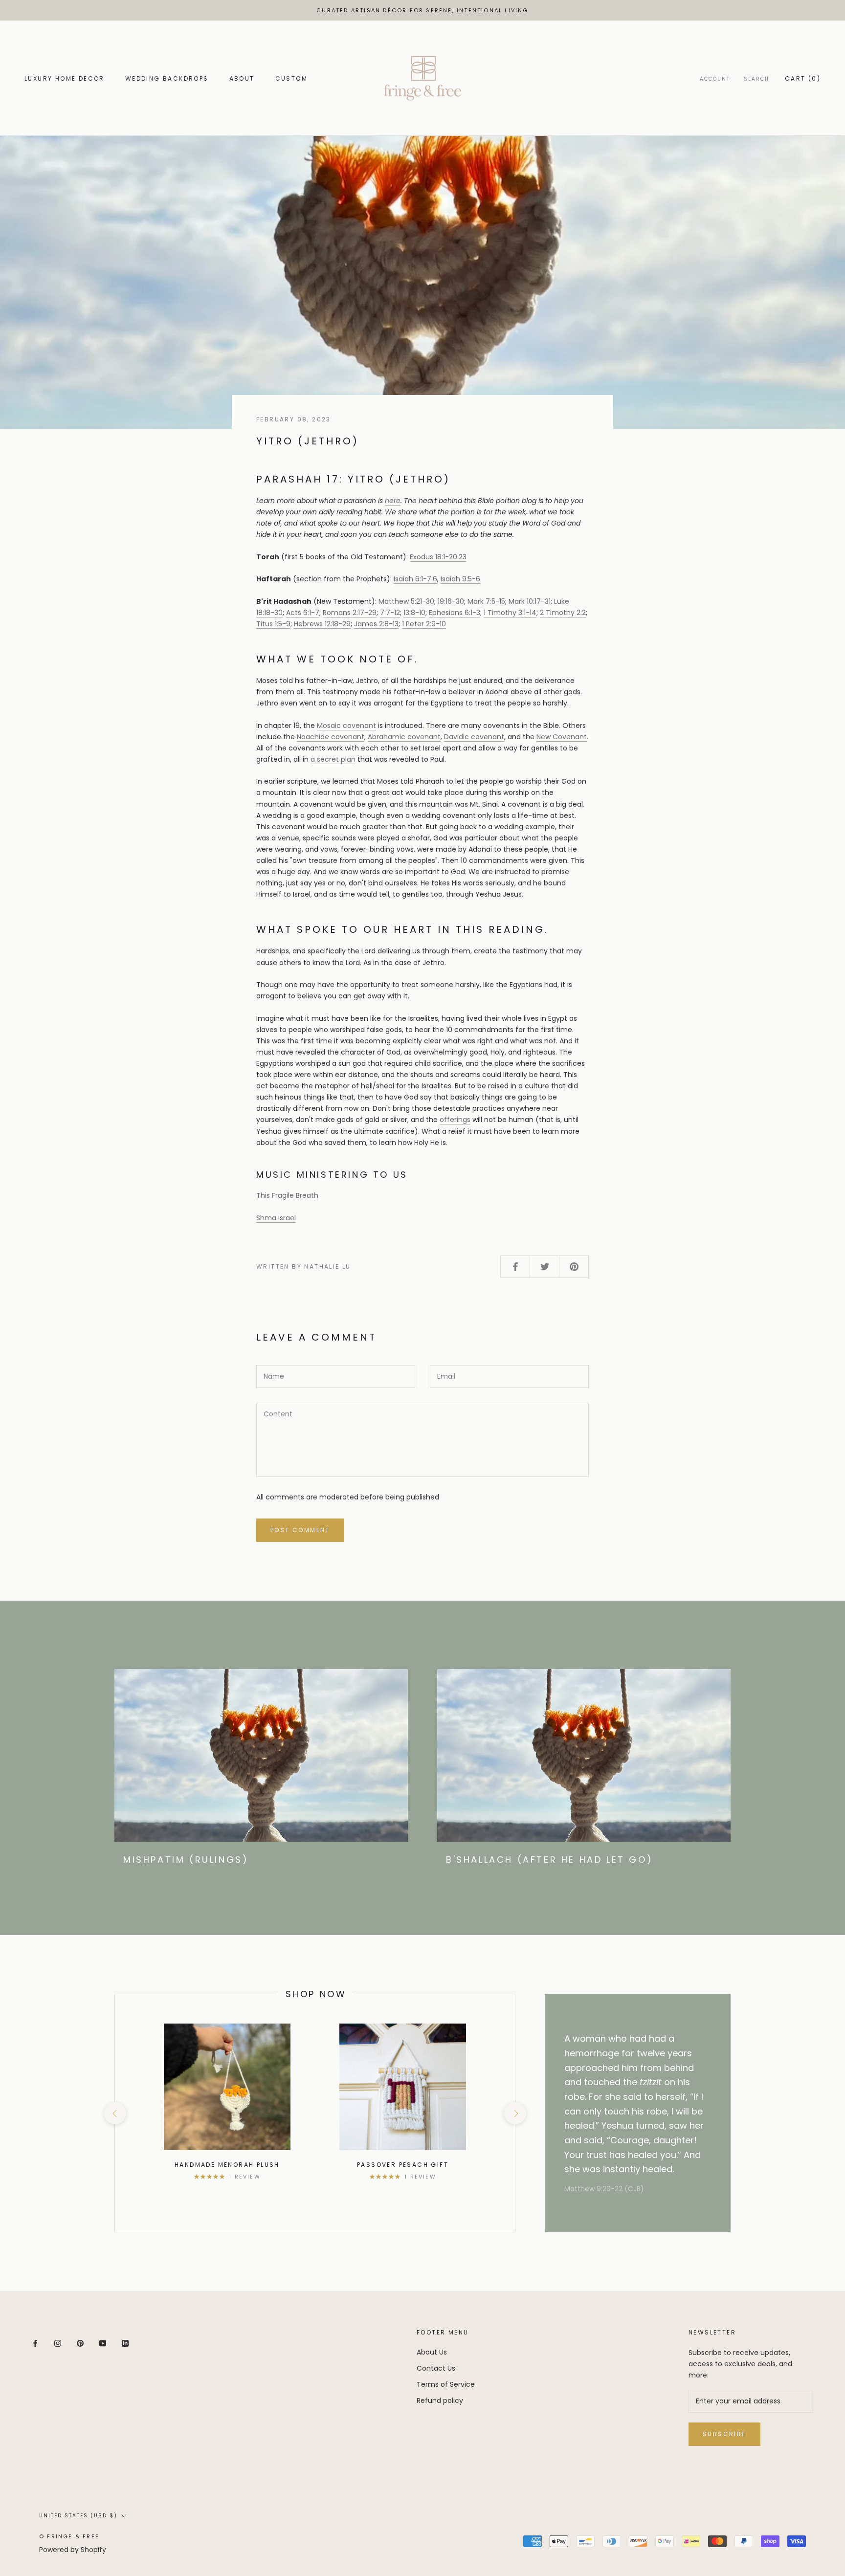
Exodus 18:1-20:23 (438, 557)
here (393, 501)
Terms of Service (446, 2384)
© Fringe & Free (69, 2536)
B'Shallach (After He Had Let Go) (549, 1860)
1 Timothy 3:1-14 (510, 613)
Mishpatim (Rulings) (186, 1860)
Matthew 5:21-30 (406, 601)
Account (715, 79)
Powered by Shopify (73, 2550)
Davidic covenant (474, 737)
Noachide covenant (331, 737)
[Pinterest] (80, 2343)
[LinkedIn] (125, 2343)
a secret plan (333, 759)
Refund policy (440, 2400)
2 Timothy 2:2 (563, 613)
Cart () (803, 78)
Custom (291, 78)
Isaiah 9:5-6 (460, 579)
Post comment (300, 1530)
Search (756, 79)
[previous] (115, 2113)
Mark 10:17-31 (530, 601)
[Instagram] (58, 2343)
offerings (455, 1120)
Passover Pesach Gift (403, 2165)
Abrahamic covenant (404, 737)
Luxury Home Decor (65, 78)
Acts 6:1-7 (303, 613)
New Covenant (562, 737)
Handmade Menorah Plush (227, 2165)
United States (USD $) (78, 2516)
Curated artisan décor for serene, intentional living (422, 10)
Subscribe (724, 2434)
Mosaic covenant (346, 726)
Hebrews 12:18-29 (322, 624)
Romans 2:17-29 (350, 613)
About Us (432, 2352)
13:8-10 (414, 613)
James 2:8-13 (376, 624)
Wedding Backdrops (167, 78)
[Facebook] (35, 2343)
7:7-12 (390, 613)
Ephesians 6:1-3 (455, 613)
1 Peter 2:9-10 (424, 624)
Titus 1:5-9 (273, 624)
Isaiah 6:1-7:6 (415, 579)
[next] (515, 2113)
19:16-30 (451, 601)
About (242, 78)
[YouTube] (103, 2343)
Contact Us (436, 2368)
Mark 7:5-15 (486, 601)
